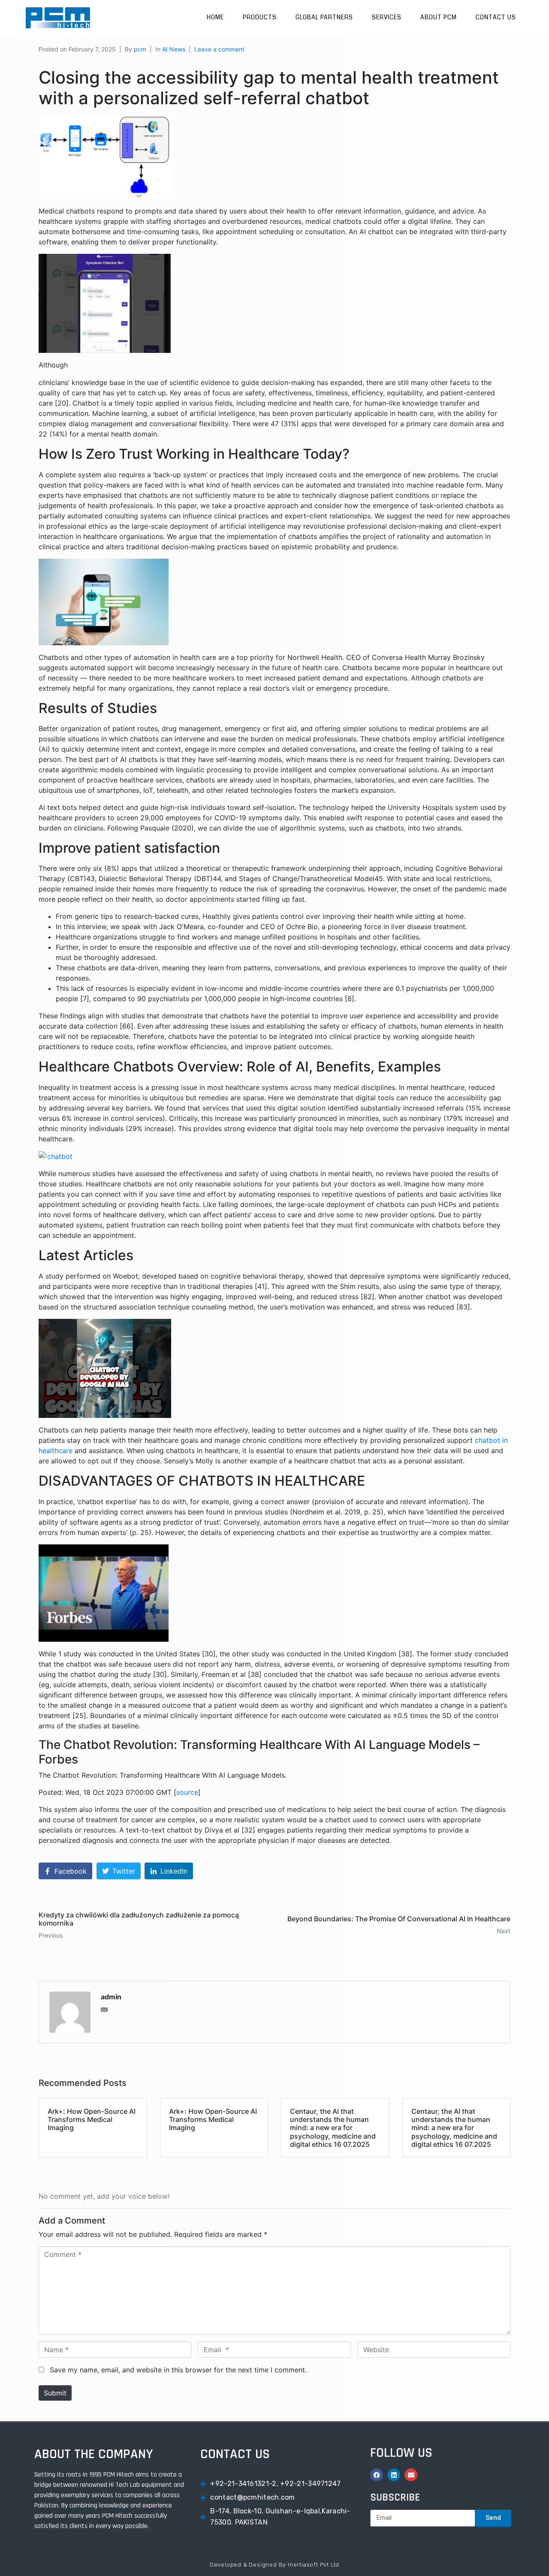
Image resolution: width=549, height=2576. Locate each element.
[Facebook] (377, 2475)
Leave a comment (219, 49)
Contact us (496, 17)
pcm (140, 49)
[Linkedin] (394, 2475)
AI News (174, 49)
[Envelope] (411, 2475)
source (187, 1792)
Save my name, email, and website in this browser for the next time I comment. (178, 2370)
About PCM (439, 17)
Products (260, 17)
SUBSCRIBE (395, 2498)
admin (111, 1997)
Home (215, 17)
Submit (55, 2393)
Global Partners (324, 17)
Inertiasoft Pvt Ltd (314, 2565)
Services (387, 17)
